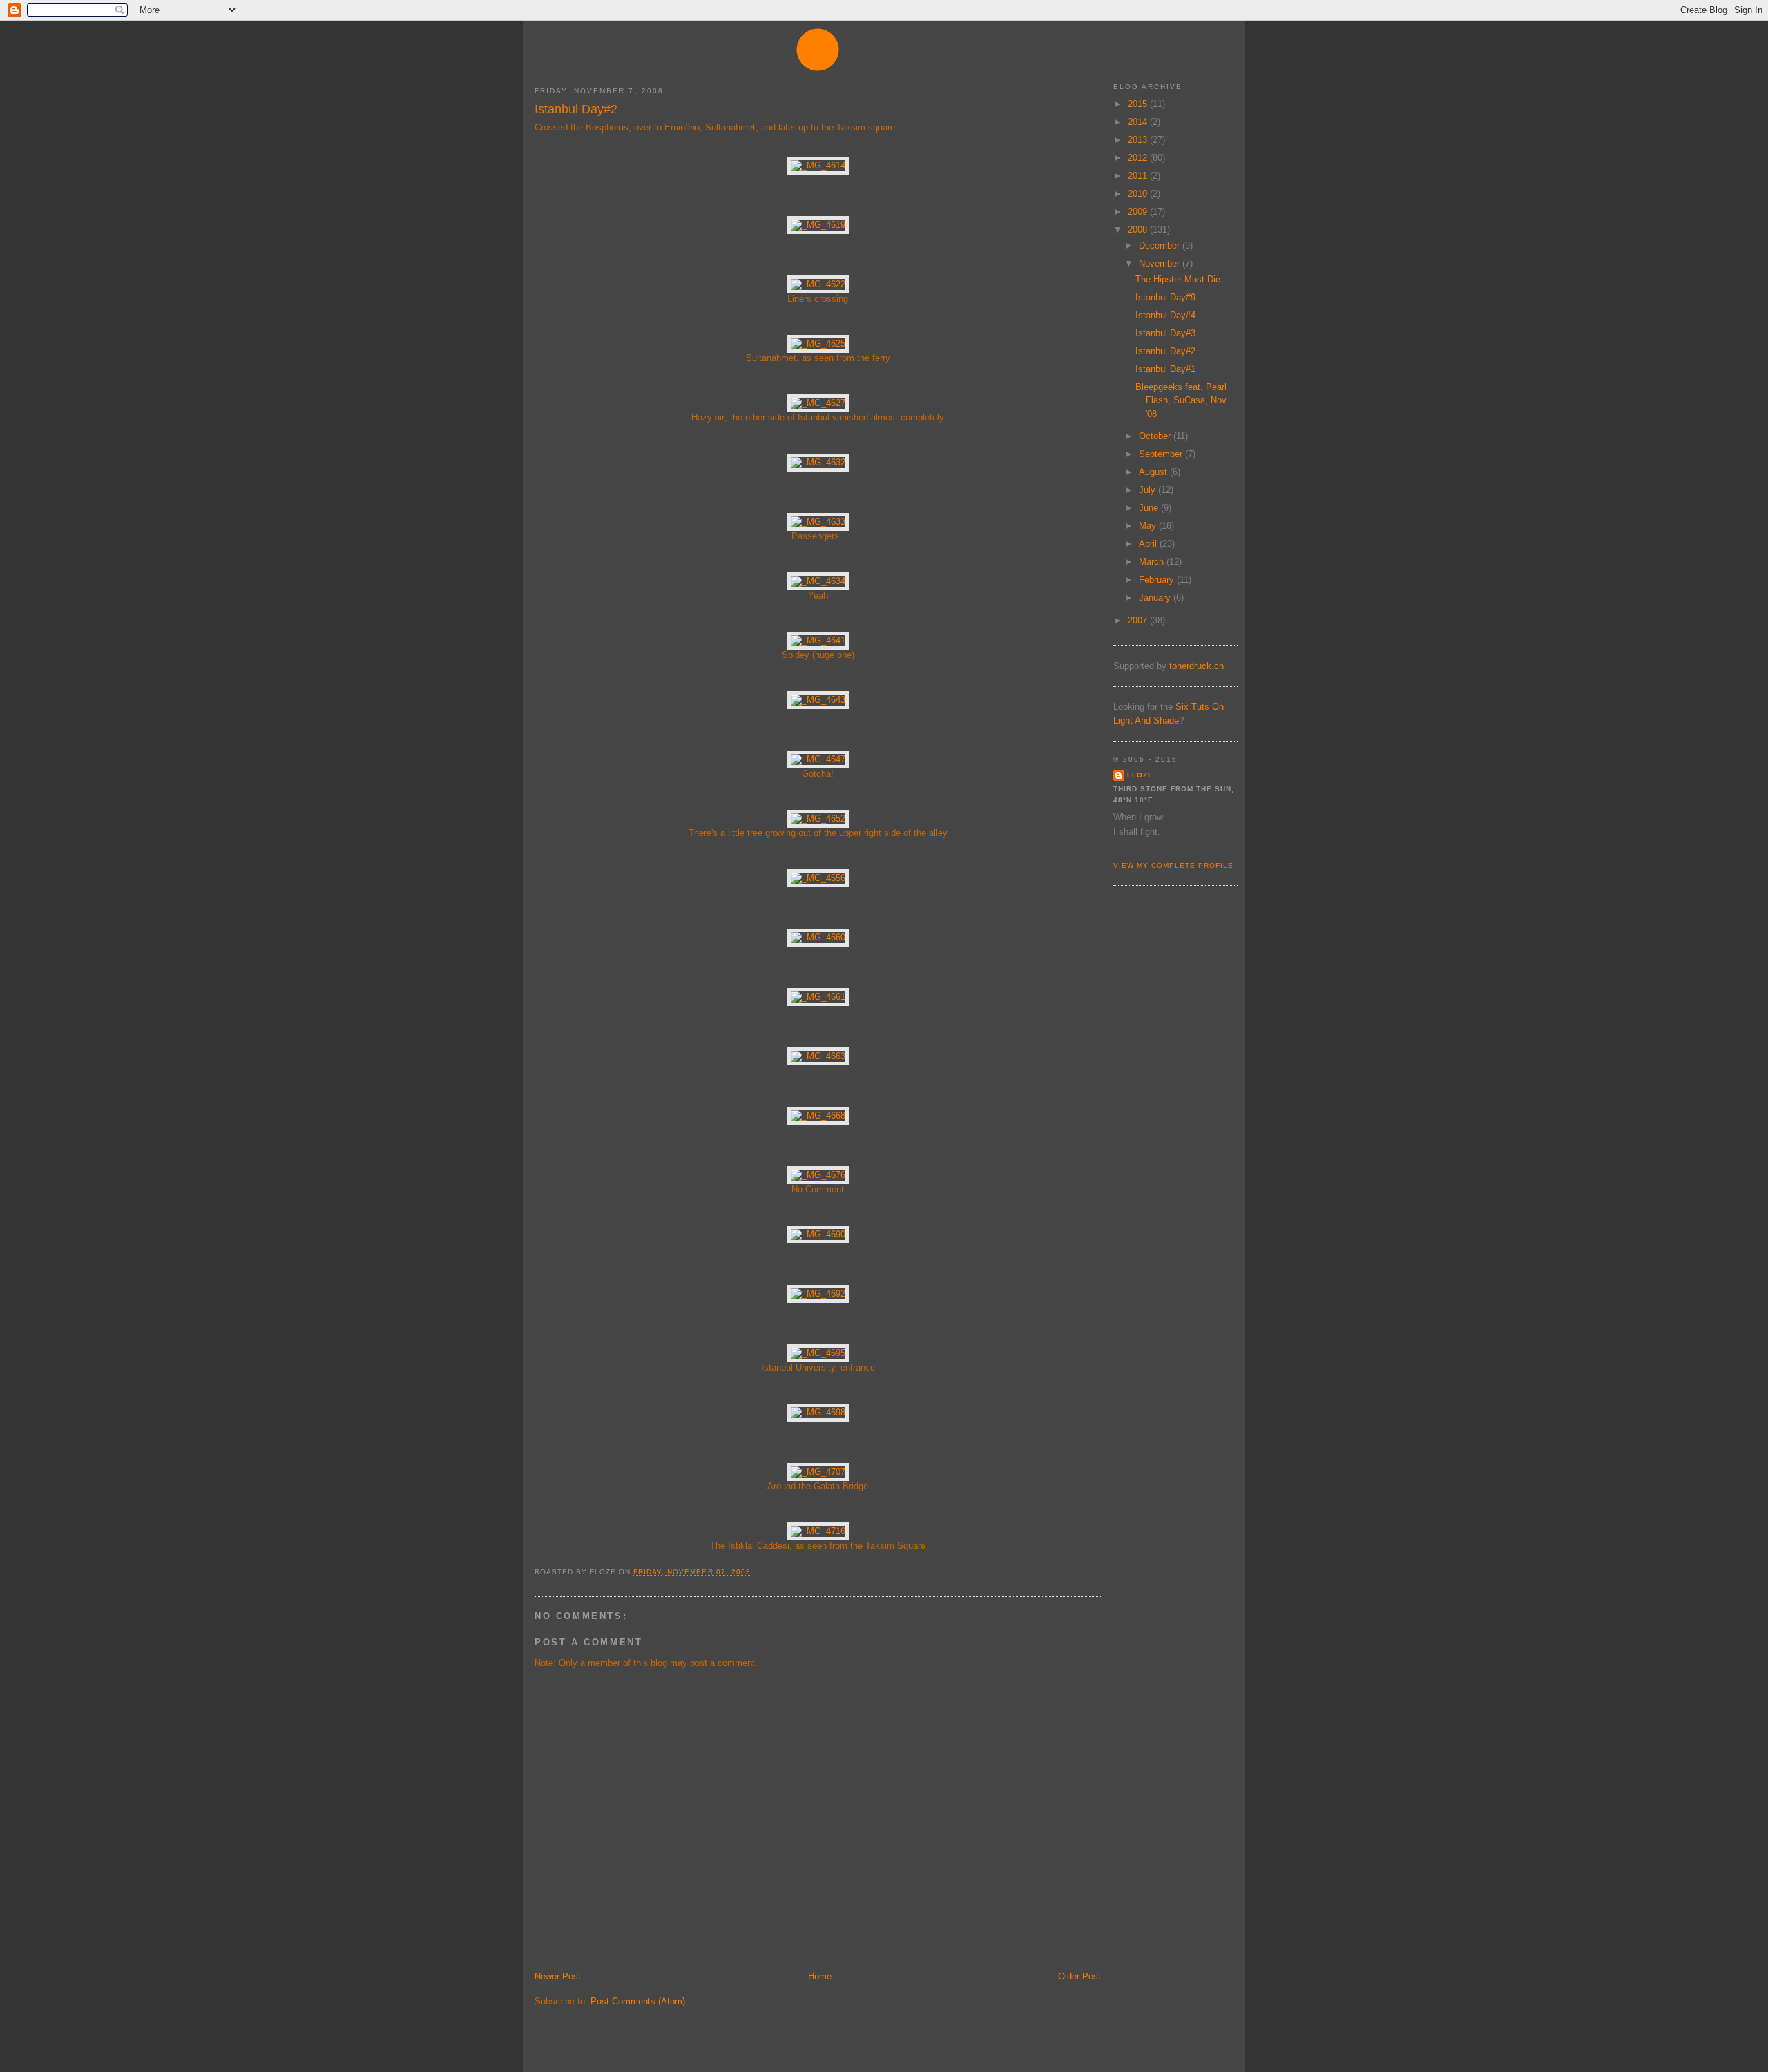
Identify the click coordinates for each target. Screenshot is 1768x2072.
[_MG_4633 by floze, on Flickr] (818, 522)
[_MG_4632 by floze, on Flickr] (818, 462)
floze (1140, 775)
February (1158, 580)
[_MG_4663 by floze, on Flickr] (818, 1056)
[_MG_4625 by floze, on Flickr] (818, 343)
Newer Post (558, 1976)
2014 (1139, 122)
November (1161, 263)
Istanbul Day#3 (1165, 333)
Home (820, 1976)
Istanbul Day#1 (1165, 369)
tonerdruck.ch (1197, 666)
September (1162, 454)
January (1156, 598)
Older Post (1079, 1976)
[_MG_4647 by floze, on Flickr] (818, 759)
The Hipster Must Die (1178, 279)
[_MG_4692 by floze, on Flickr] (818, 1294)
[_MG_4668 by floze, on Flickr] (818, 1115)
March (1153, 562)
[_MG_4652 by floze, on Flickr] (818, 819)
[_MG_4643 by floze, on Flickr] (818, 700)
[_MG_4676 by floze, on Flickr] (818, 1175)
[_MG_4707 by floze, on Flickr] (818, 1472)
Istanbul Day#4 (1165, 315)
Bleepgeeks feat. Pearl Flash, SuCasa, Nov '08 (1181, 400)
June (1150, 508)
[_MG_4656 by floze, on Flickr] (818, 878)
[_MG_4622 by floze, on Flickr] (818, 284)
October (1156, 436)
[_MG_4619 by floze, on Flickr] (818, 225)
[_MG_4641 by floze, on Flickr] (818, 640)
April (1149, 544)
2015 (1139, 104)
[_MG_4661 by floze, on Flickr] (818, 997)
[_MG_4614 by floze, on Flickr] (818, 165)
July (1149, 490)
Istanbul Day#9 (1165, 297)
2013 (1139, 140)
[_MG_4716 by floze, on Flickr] (818, 1531)
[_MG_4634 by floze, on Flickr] (818, 581)
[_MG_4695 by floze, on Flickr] (818, 1353)
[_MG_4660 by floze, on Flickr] (818, 937)
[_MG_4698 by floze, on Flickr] (818, 1412)
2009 (1139, 212)
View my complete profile (1173, 865)
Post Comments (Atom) (638, 2001)
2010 (1139, 194)
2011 (1139, 176)
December (1161, 245)
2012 (1139, 158)
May (1149, 526)
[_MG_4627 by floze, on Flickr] (818, 403)
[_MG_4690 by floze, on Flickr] (818, 1234)
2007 (1139, 620)
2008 (1139, 230)
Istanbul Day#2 (576, 109)
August (1154, 472)
